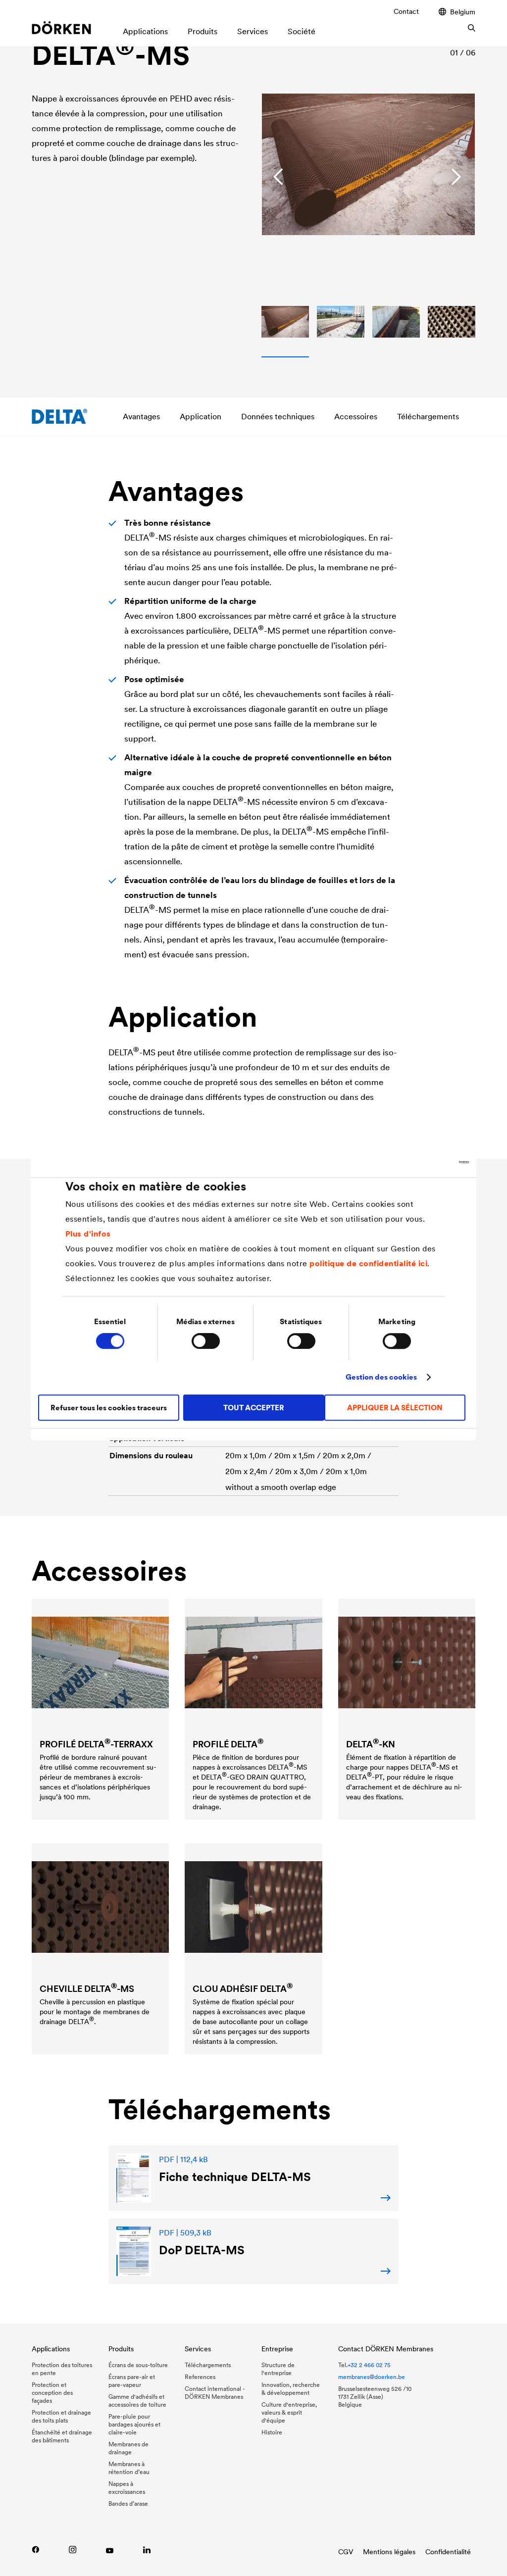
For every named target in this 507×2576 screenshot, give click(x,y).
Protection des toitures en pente (62, 2369)
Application (201, 416)
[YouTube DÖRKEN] (110, 2550)
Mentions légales (389, 2552)
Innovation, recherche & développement (291, 2389)
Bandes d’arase (128, 2503)
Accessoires (356, 416)
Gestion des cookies (381, 1377)
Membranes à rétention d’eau (129, 2468)
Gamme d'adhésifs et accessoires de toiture (137, 2401)
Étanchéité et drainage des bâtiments (62, 2436)
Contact (406, 11)
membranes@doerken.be (372, 2377)
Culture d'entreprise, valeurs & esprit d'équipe (289, 2412)
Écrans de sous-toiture (138, 2365)
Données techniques (278, 416)
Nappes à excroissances (127, 2488)
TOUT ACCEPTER (254, 1408)
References (200, 2377)
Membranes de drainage (128, 2448)
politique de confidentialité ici (368, 1263)
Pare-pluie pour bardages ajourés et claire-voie (134, 2424)
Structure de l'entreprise (278, 2369)
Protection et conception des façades (52, 2393)
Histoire (272, 2432)
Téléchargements (428, 416)
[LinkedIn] (147, 2550)
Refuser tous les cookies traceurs (109, 1408)
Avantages (141, 416)
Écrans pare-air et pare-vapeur (132, 2381)
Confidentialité (448, 2552)
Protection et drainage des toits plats (61, 2416)
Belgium (463, 12)
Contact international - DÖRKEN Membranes (215, 2393)
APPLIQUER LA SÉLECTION (395, 1408)
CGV (346, 2552)
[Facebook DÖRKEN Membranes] (35, 2550)
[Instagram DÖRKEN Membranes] (73, 2550)
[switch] (206, 1341)
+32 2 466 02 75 (369, 2365)
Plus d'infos (88, 1234)
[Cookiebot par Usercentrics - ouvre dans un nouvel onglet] (426, 1162)
